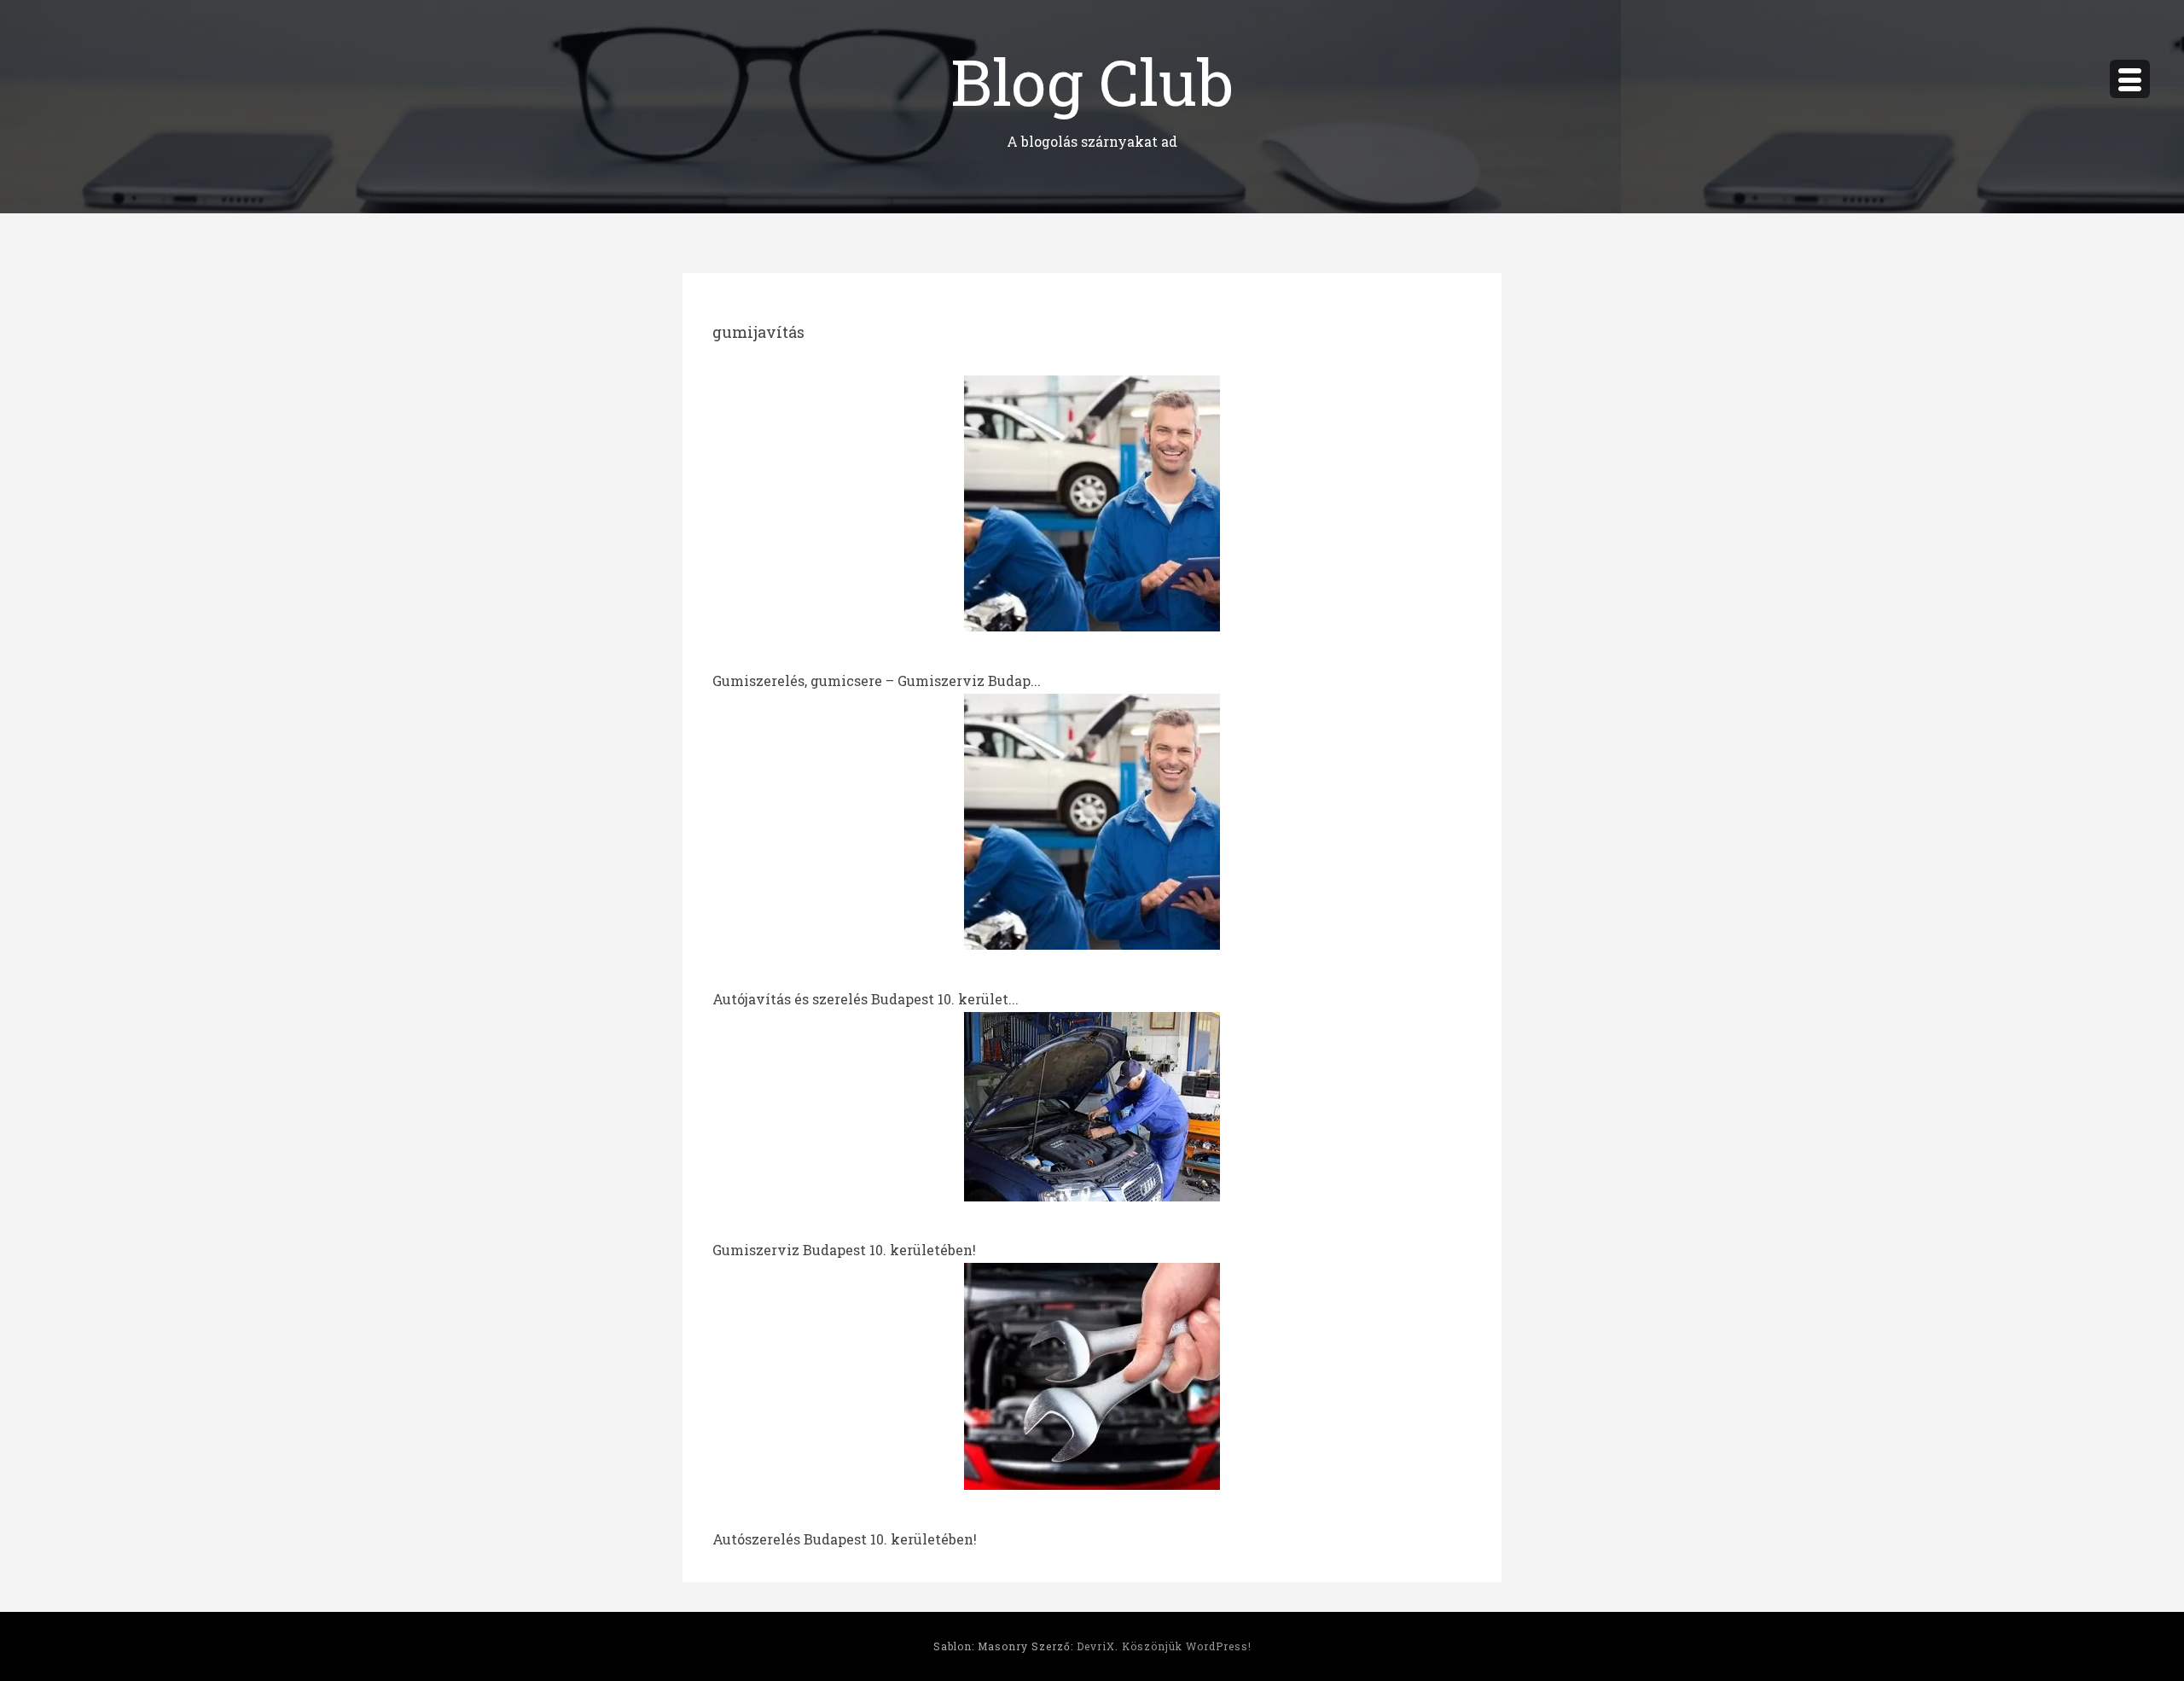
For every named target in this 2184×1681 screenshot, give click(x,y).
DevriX (1096, 1646)
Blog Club (1092, 81)
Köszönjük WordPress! (1187, 1646)
